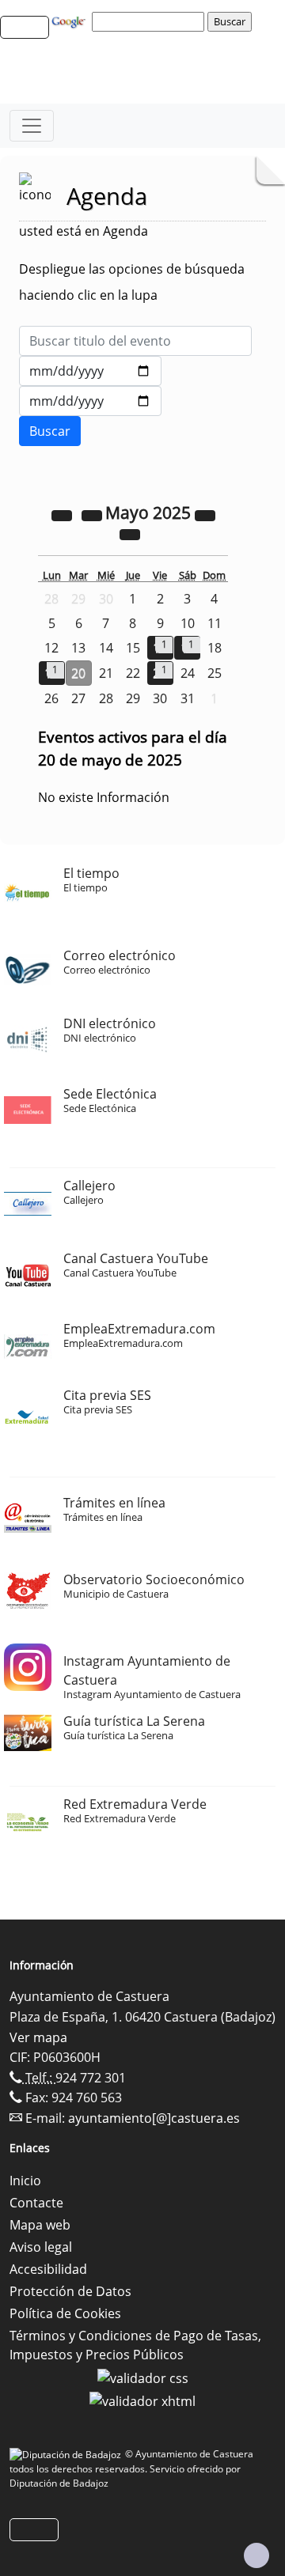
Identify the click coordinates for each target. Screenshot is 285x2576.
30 (160, 698)
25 (215, 673)
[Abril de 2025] (93, 514)
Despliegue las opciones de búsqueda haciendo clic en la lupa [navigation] (132, 282)
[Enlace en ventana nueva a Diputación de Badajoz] (67, 2454)
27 (78, 698)
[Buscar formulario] (50, 431)
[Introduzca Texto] (135, 341)
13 (78, 648)
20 (78, 673)
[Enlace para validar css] (143, 2377)
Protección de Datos (70, 2291)
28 (106, 698)
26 (51, 698)
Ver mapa (38, 2037)
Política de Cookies (65, 2313)
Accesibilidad (48, 2269)
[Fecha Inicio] (90, 371)
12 (51, 648)
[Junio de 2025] (130, 533)
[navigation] (150, 21)
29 (133, 698)
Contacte (36, 2203)
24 (188, 673)
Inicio (25, 2181)
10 (188, 623)
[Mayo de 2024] (63, 514)
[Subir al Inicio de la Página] (256, 2555)
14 (106, 648)
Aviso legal (41, 2247)
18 (215, 648)
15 (133, 648)
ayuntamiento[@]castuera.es (154, 2118)
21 (106, 673)
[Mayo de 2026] (205, 514)
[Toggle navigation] (32, 126)
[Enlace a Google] (70, 21)
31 (188, 698)
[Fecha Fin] (90, 401)
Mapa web (40, 2225)
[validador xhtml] (142, 2400)
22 (133, 673)
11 (215, 623)
